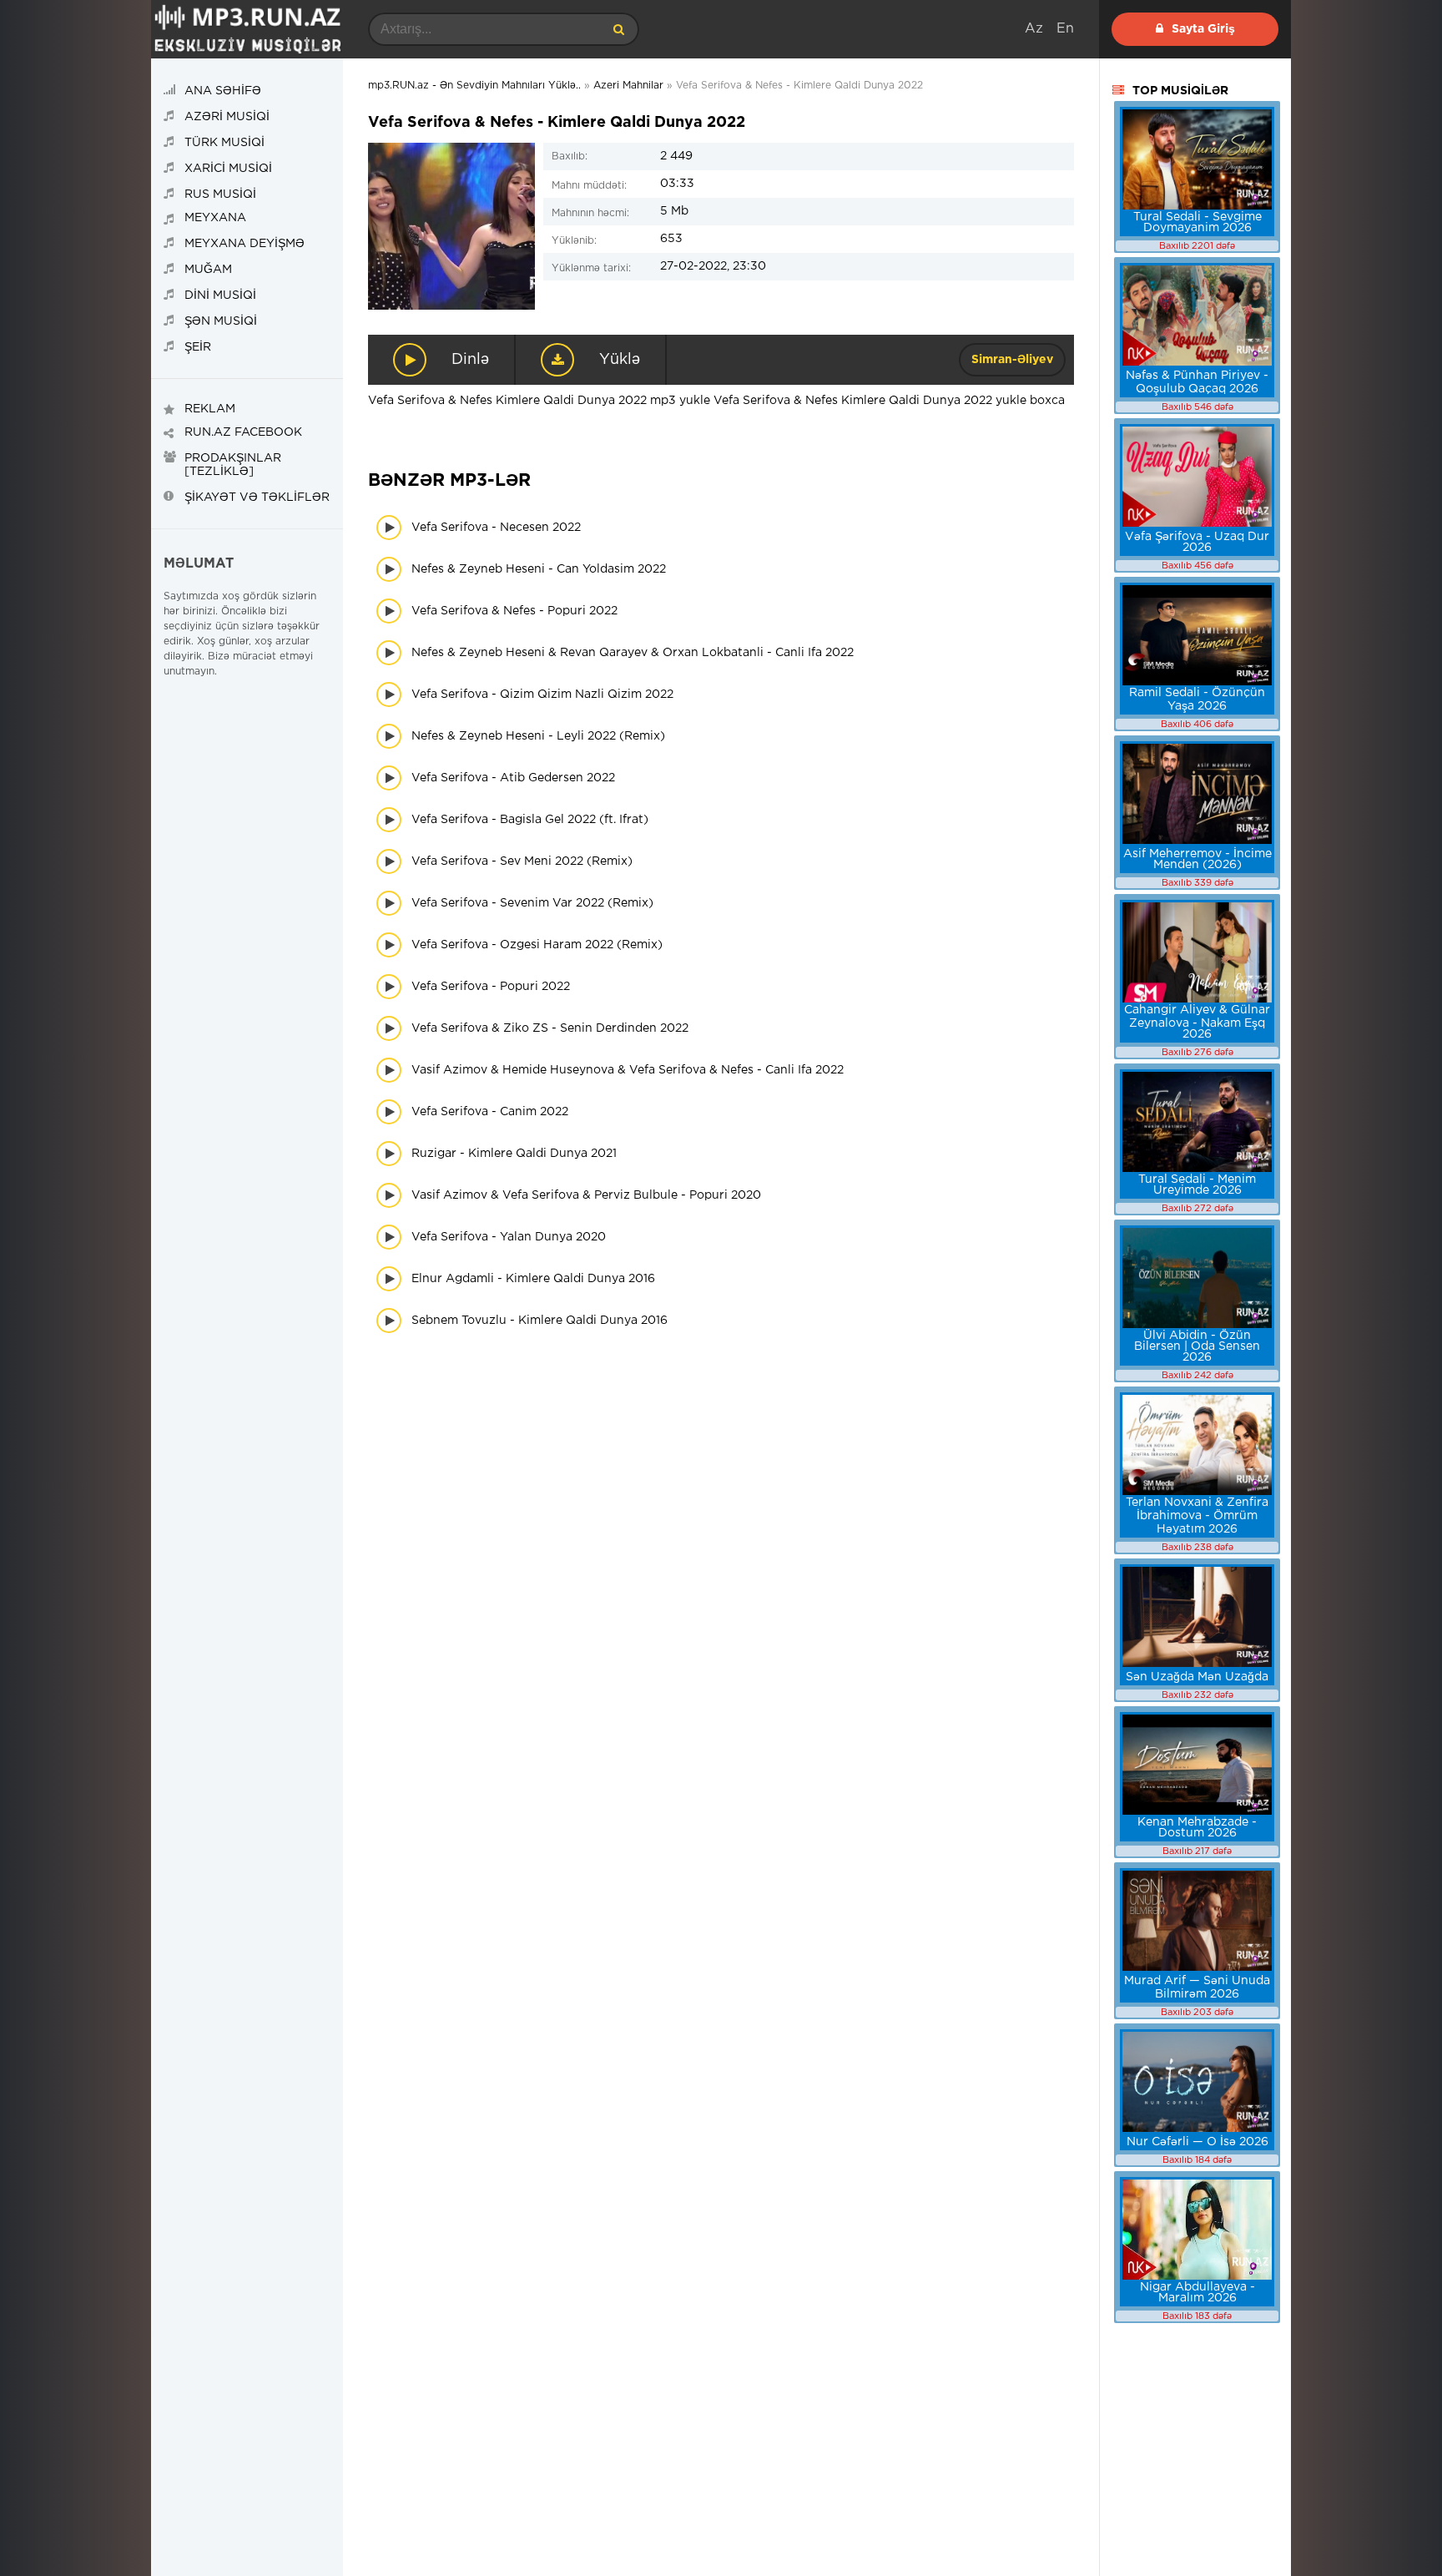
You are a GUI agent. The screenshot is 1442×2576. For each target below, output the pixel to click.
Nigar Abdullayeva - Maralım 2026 (1197, 2293)
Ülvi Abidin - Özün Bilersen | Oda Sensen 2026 (1197, 1346)
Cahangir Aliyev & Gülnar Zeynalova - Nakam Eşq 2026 (1197, 1022)
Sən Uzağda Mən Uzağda (1197, 1677)
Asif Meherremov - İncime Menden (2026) (1197, 859)
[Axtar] (618, 29)
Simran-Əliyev (1012, 360)
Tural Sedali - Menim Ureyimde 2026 (1197, 1185)
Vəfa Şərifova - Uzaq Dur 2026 (1197, 542)
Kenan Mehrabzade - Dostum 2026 (1197, 1828)
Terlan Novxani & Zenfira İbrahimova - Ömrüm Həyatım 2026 (1197, 1516)
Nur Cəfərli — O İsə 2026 (1197, 2142)
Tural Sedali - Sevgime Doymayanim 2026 (1197, 222)
